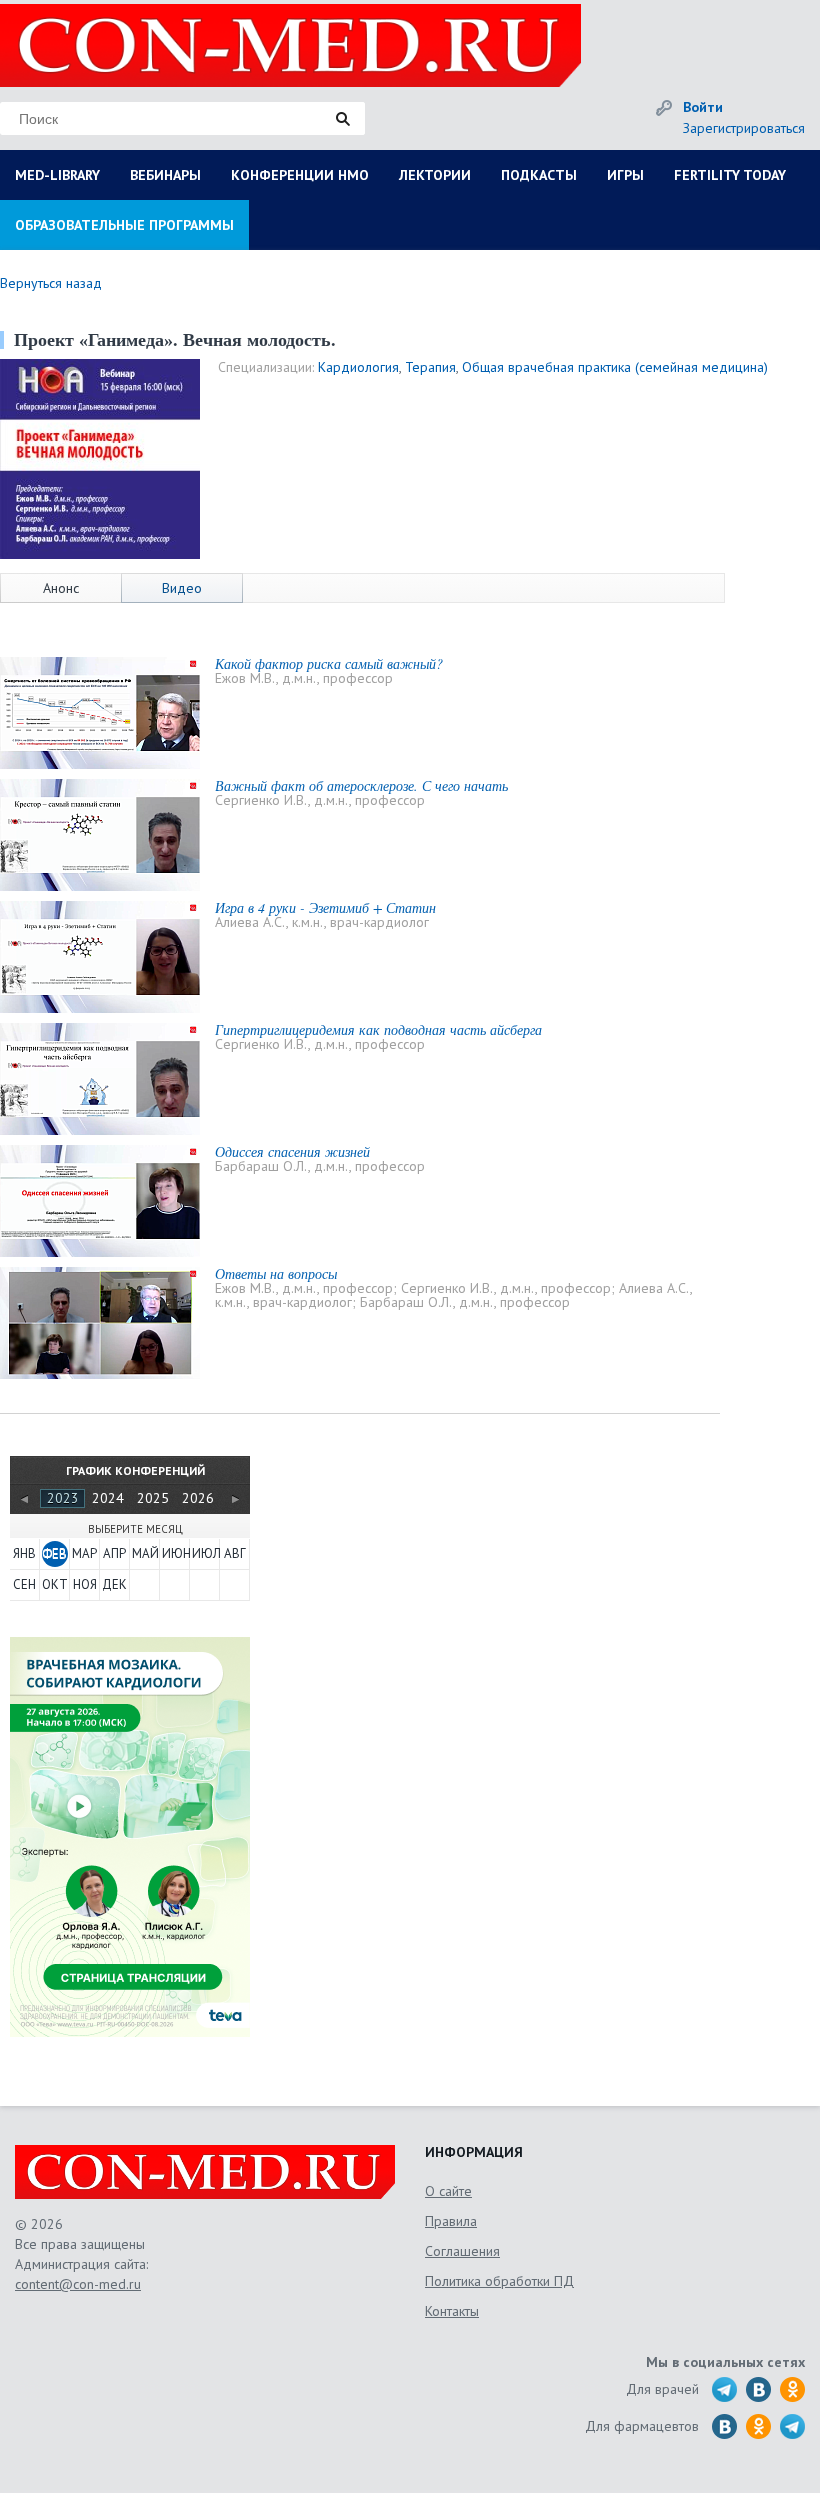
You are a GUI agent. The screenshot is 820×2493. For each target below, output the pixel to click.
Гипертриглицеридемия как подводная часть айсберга (378, 1029)
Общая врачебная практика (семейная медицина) (615, 367)
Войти (703, 107)
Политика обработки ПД (499, 2281)
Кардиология (358, 367)
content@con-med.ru (78, 2284)
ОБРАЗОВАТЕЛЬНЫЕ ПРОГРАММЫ (124, 225)
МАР (84, 1553)
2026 (198, 1498)
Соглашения (462, 2251)
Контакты (452, 2311)
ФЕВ (54, 1553)
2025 (153, 1498)
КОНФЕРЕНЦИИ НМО (300, 175)
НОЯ (85, 1584)
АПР (114, 1553)
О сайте (448, 2191)
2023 (63, 1498)
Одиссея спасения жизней (292, 1151)
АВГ (235, 1553)
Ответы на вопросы (276, 1273)
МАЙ (145, 1553)
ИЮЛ (205, 1553)
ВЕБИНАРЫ (165, 175)
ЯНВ (24, 1553)
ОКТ (55, 1584)
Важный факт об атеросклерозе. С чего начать (361, 785)
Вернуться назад (51, 283)
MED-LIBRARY (57, 175)
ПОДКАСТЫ (539, 175)
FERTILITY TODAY (730, 175)
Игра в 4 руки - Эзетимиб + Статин (325, 907)
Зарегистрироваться (744, 128)
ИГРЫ (625, 175)
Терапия (430, 367)
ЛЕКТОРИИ (435, 175)
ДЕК (114, 1584)
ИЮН (175, 1553)
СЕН (24, 1584)
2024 (108, 1498)
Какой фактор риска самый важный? (329, 663)
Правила (451, 2221)
